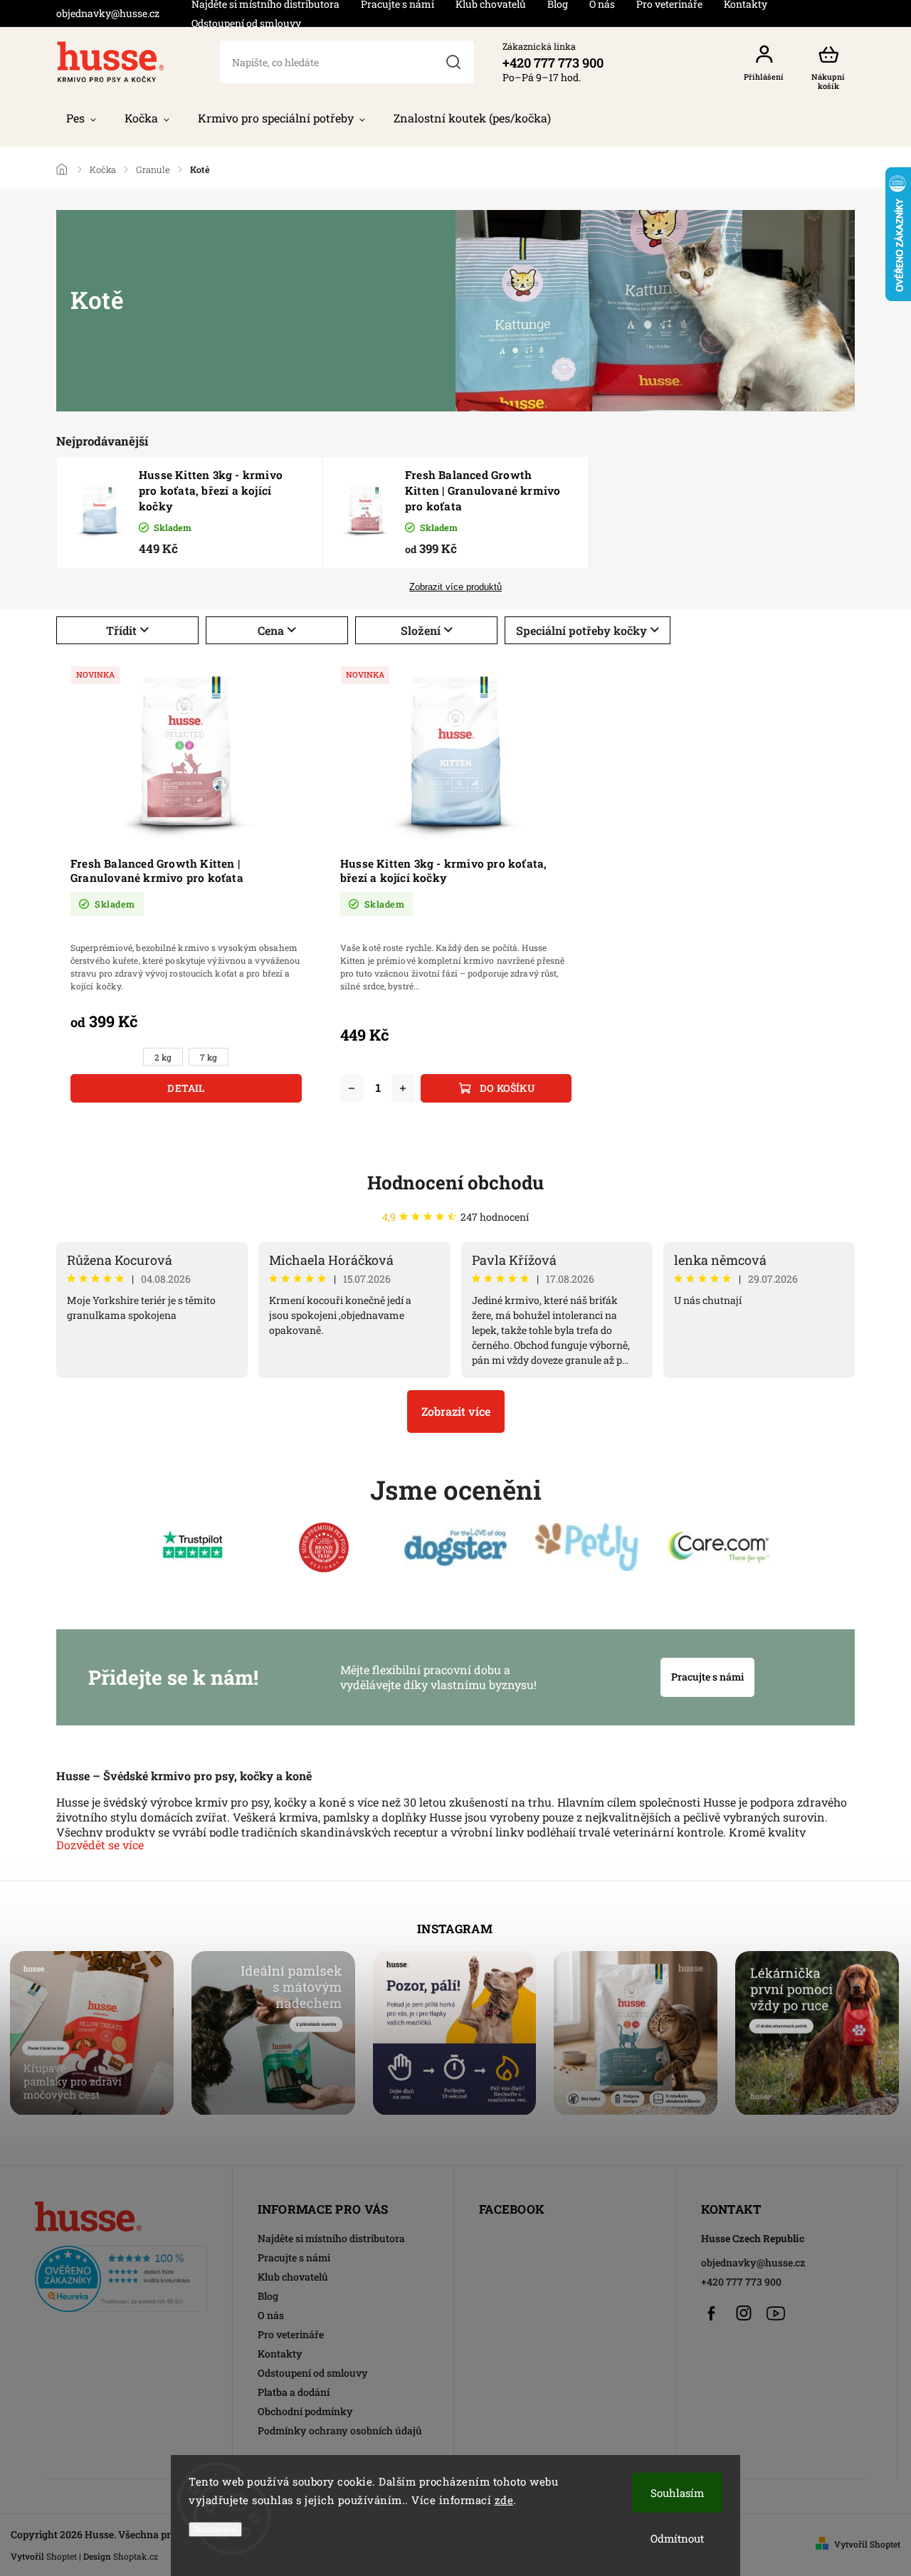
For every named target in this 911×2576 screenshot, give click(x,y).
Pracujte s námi (707, 1677)
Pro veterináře (291, 2334)
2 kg (163, 1057)
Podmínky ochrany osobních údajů (340, 2430)
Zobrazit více (456, 1411)
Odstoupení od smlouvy (246, 23)
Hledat (454, 62)
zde (504, 2500)
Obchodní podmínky (305, 2411)
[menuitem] (81, 118)
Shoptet (62, 2556)
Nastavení (215, 2529)
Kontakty (280, 2354)
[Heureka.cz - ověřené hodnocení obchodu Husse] (121, 2275)
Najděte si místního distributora (331, 2238)
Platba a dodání (294, 2392)
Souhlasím (677, 2493)
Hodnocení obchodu (455, 1182)
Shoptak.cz (136, 2556)
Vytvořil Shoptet (867, 2544)
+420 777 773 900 (741, 2282)
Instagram (744, 2313)
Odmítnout (677, 2538)
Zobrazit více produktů (455, 587)
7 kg (209, 1057)
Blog (268, 2296)
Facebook (712, 2313)
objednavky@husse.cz (753, 2262)
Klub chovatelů (293, 2277)
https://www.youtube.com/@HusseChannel (776, 2313)
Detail (186, 1088)
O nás (271, 2315)
